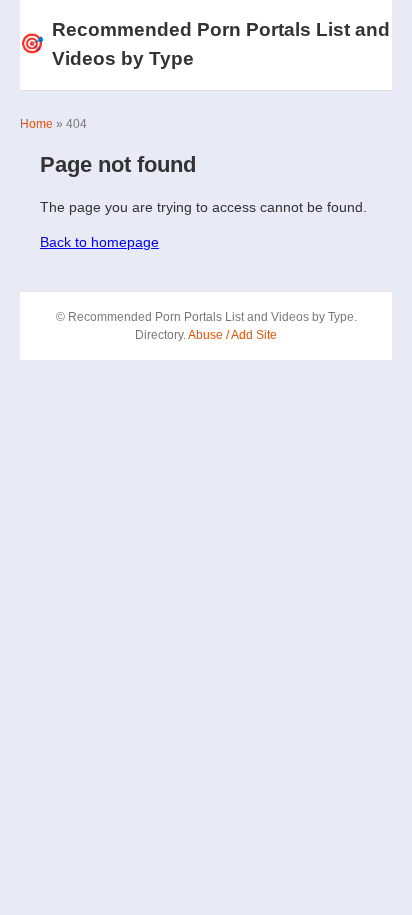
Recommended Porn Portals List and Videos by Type (205, 44)
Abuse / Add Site (232, 335)
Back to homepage (99, 242)
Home (36, 124)
